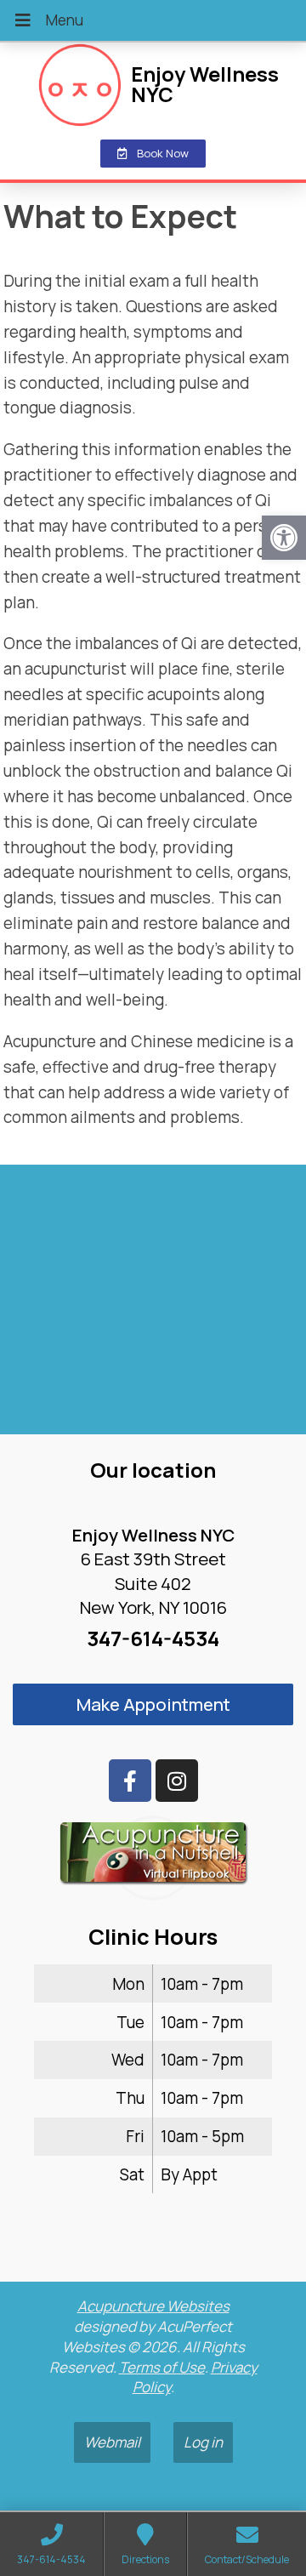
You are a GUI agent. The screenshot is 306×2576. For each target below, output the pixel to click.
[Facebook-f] (130, 1781)
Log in (203, 2442)
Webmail (112, 2442)
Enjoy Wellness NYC (205, 84)
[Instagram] (177, 1781)
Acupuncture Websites (153, 2306)
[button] (284, 538)
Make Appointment (153, 1704)
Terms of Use (162, 2367)
